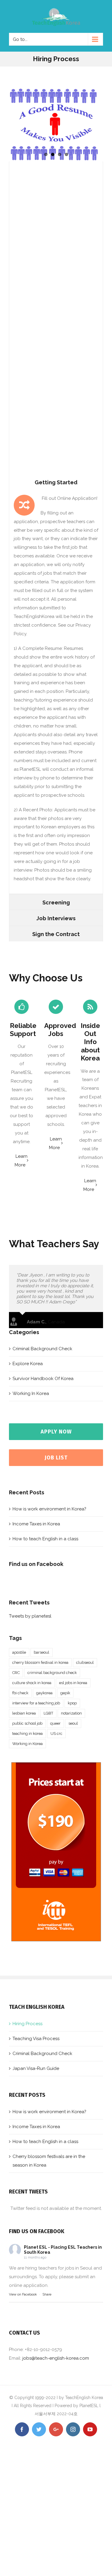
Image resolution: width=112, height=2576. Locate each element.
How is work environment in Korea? (49, 1509)
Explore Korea (28, 1364)
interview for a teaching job (36, 1703)
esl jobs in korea (73, 1683)
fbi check (20, 1693)
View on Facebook (23, 2294)
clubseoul (85, 1662)
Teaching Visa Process (36, 2039)
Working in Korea (27, 1744)
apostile (19, 1652)
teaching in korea (27, 1733)
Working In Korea (31, 1393)
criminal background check (52, 1673)
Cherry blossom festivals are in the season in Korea (49, 2161)
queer (55, 1723)
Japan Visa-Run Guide (36, 2068)
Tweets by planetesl (30, 1616)
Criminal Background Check (42, 1349)
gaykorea (44, 1693)
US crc (56, 1733)
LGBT (48, 1713)
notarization (71, 1713)
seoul (73, 1723)
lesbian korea (24, 1713)
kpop (72, 1703)
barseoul (42, 1652)
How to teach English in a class (45, 1539)
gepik (65, 1693)
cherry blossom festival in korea (40, 1662)
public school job (27, 1723)
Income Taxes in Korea (36, 1524)
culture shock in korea (32, 1683)
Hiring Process (27, 2024)
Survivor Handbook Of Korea (43, 1379)
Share (47, 2294)
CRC (16, 1673)
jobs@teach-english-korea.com (56, 2358)
